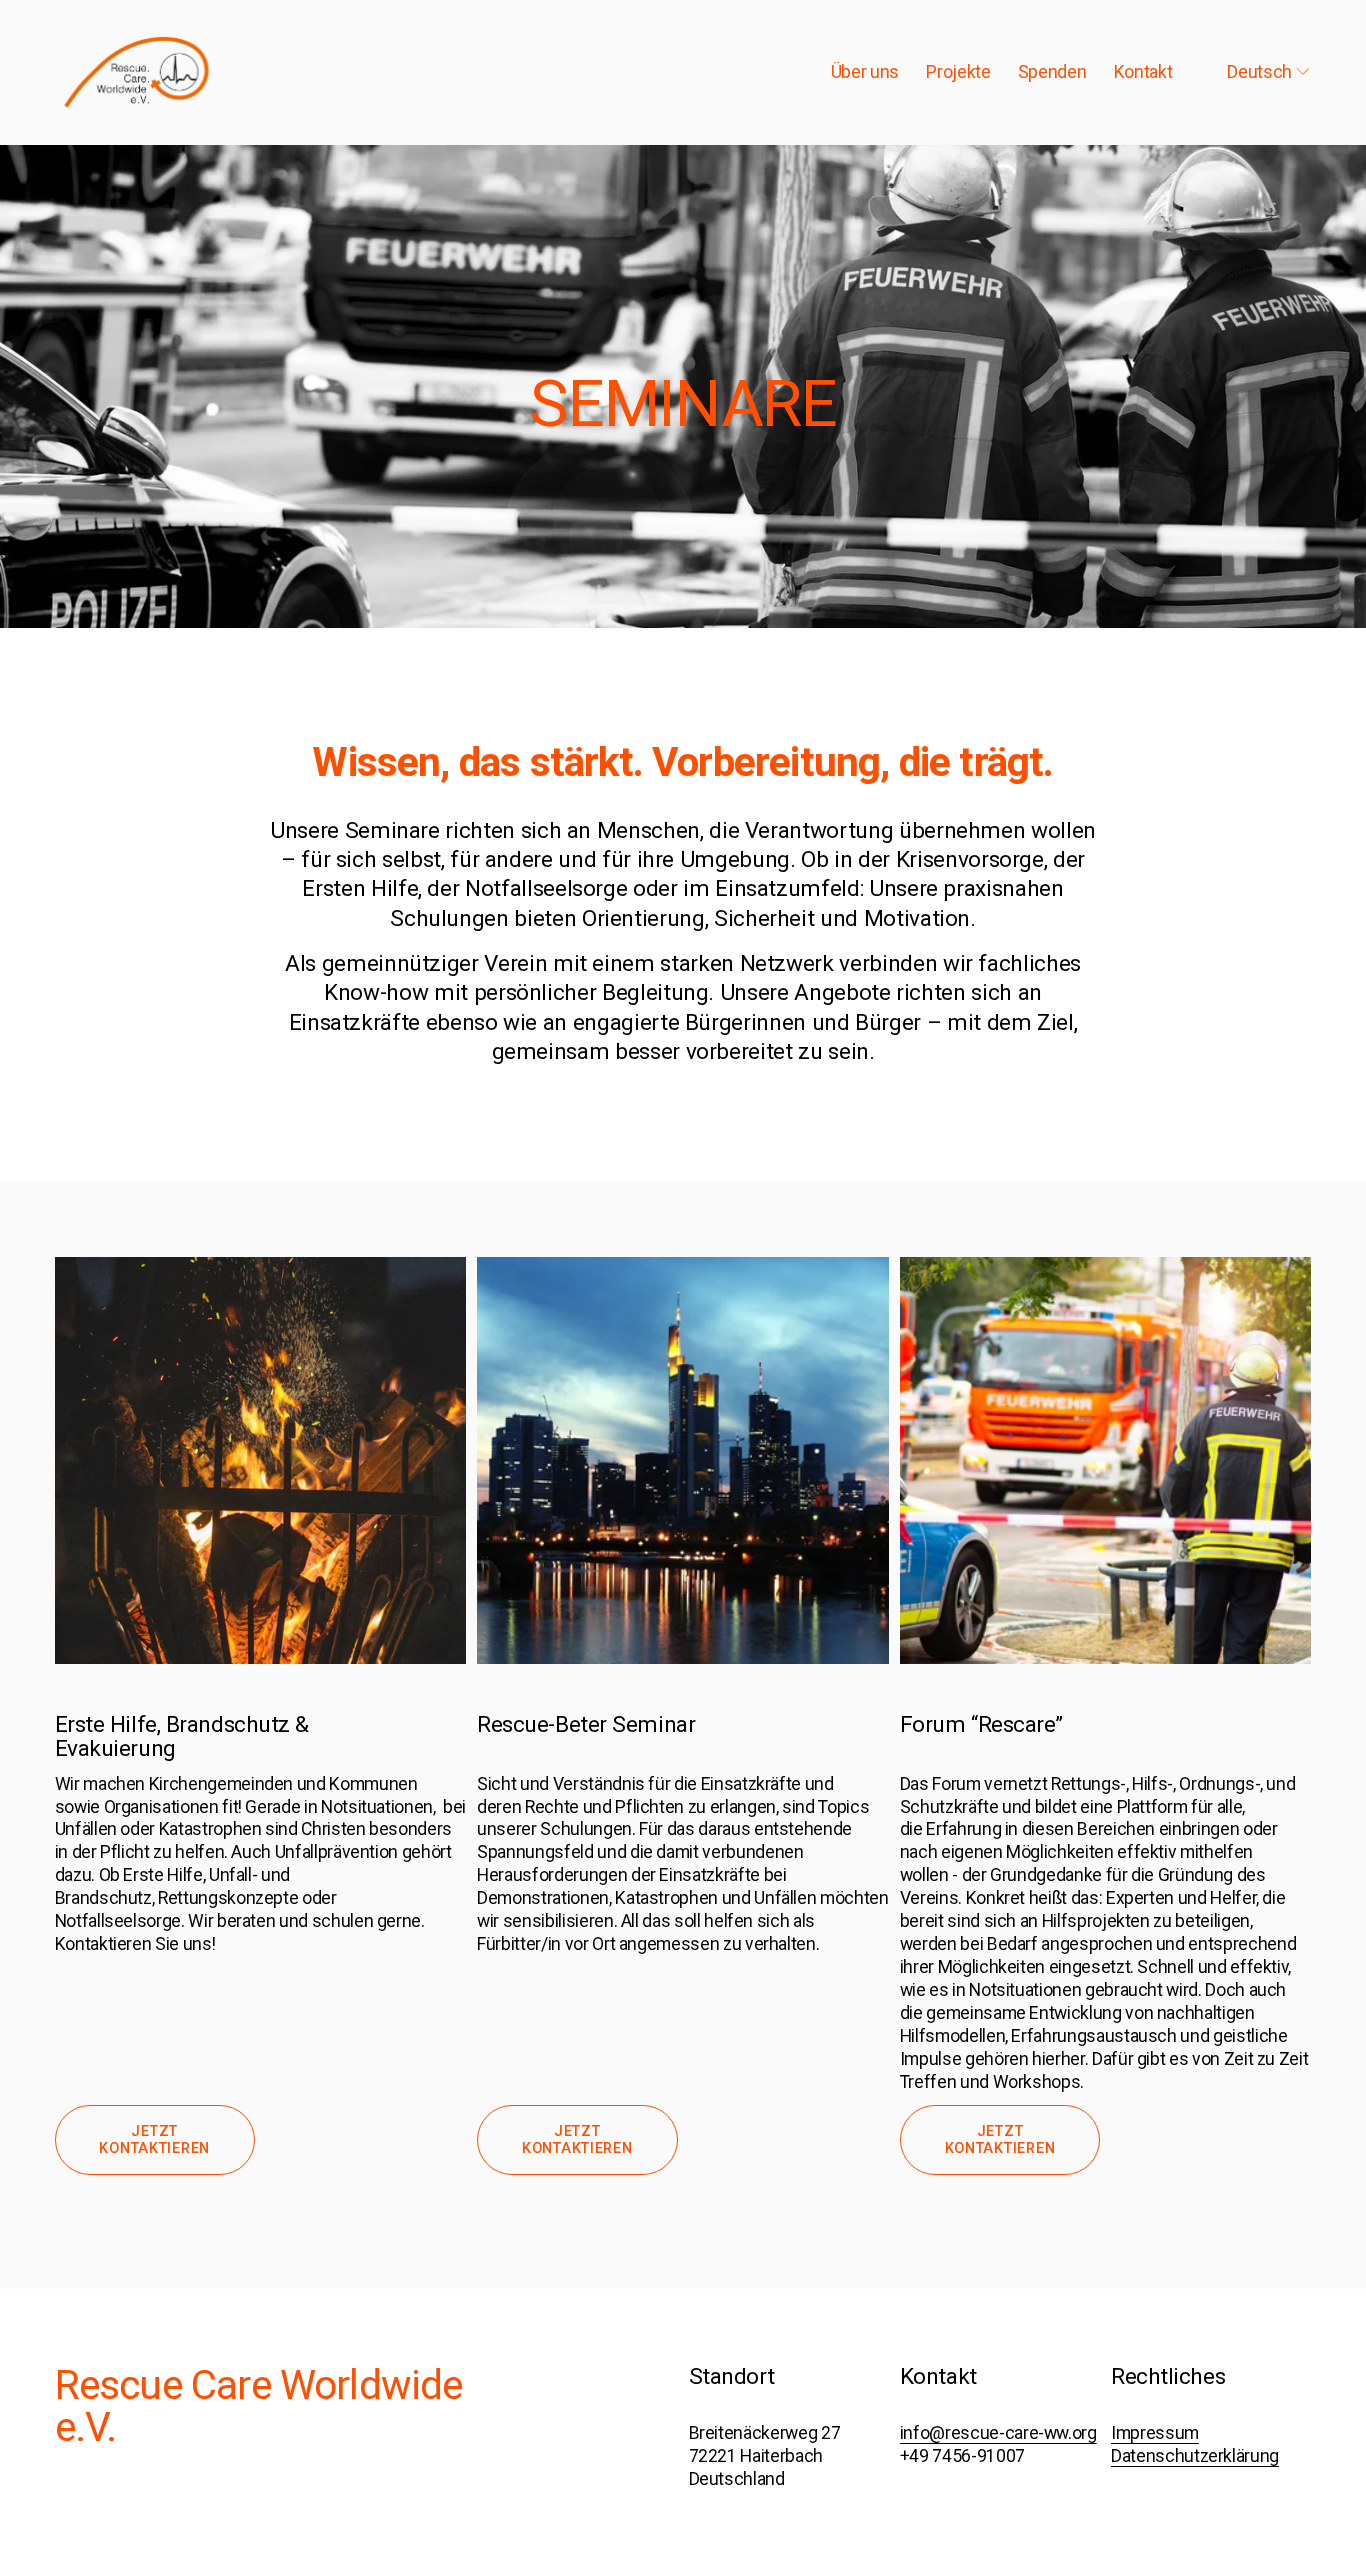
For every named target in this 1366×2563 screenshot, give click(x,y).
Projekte (958, 72)
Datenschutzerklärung (1195, 2456)
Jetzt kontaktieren (154, 2140)
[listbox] (1255, 72)
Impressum (1155, 2433)
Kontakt (1143, 72)
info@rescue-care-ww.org (998, 2433)
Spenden (1052, 72)
